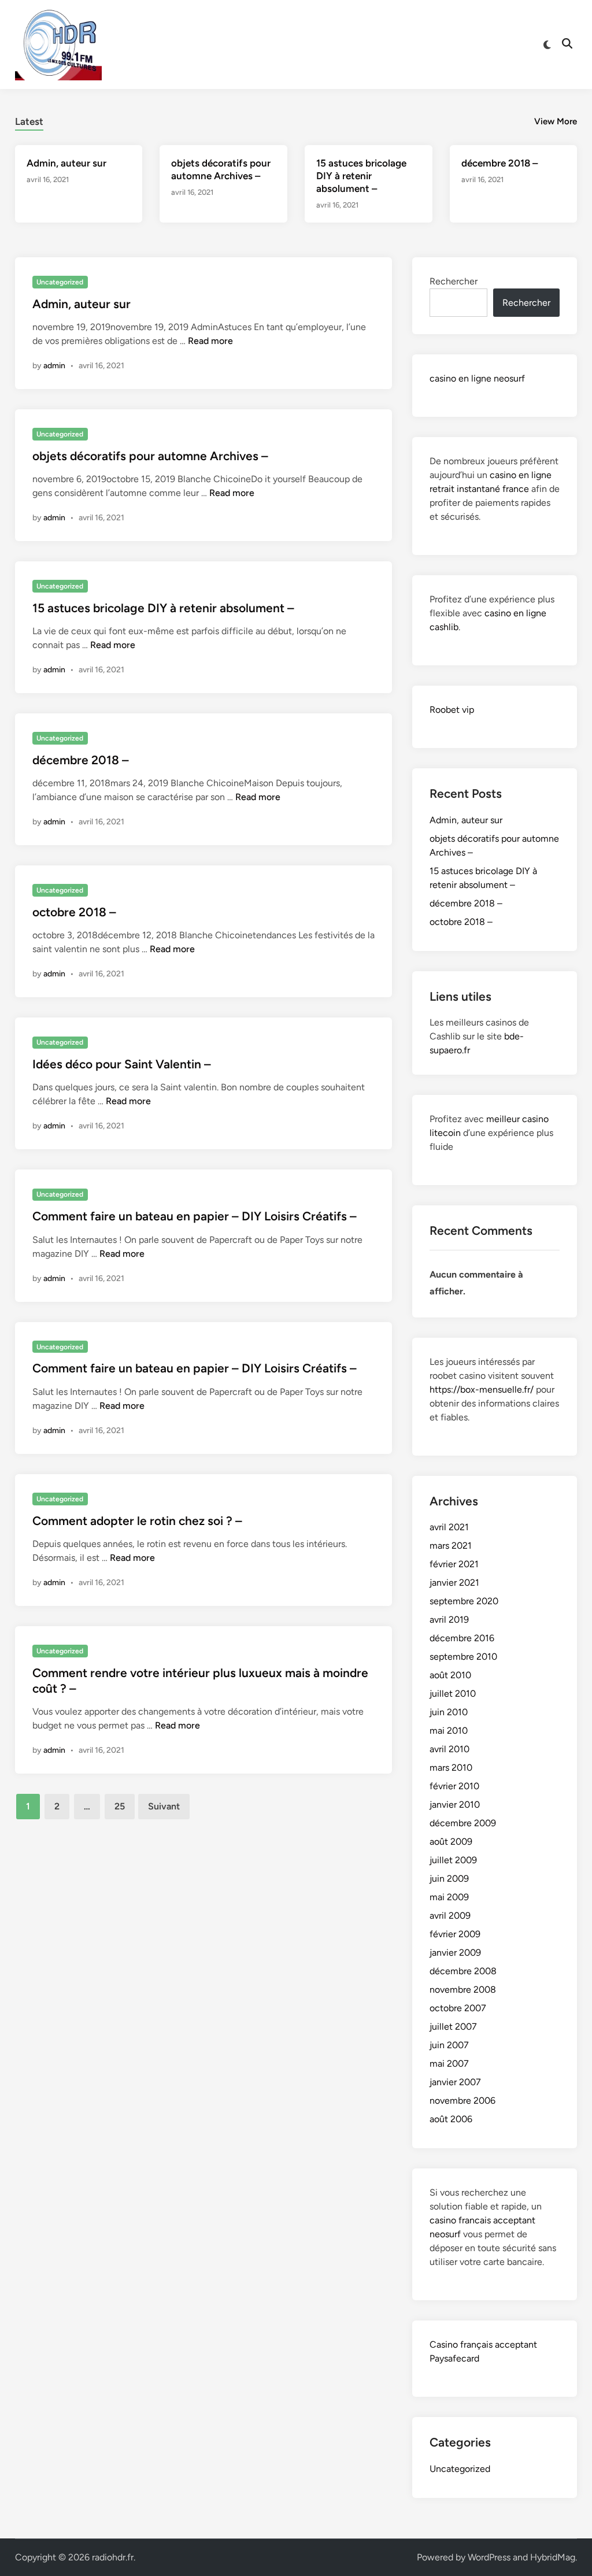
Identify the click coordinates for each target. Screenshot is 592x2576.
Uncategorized (60, 282)
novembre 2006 (462, 2101)
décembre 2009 (463, 1823)
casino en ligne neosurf (477, 378)
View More (556, 121)
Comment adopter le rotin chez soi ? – (137, 1521)
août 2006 (451, 2119)
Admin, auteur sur (66, 163)
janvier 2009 (455, 1953)
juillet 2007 (453, 2027)
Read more (210, 341)
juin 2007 (449, 2045)
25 (120, 1806)
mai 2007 (449, 2064)
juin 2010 (449, 1712)
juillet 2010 (453, 1694)
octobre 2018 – (74, 912)
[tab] (29, 120)
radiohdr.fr (113, 2557)
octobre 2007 (458, 2008)
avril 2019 (449, 1620)
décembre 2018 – (499, 163)
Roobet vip (452, 710)
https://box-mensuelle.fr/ (482, 1389)
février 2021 (454, 1564)
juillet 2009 (453, 1860)
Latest (29, 121)
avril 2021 (449, 1527)
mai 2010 (449, 1731)
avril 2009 (450, 1916)
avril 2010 (449, 1749)
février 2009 (455, 1934)
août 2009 (451, 1842)
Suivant (164, 1806)
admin (54, 366)
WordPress (489, 2557)
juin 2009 (449, 1879)
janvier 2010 (455, 1805)
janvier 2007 (455, 2082)
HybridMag (553, 2557)
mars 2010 (451, 1768)
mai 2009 (449, 1897)
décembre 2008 (463, 1971)
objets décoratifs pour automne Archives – (150, 456)
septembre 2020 (464, 1601)
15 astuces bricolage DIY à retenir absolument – (361, 176)
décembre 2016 (462, 1638)
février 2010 (454, 1786)
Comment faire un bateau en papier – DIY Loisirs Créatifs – (195, 1216)
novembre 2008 (463, 1990)
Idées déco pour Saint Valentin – (122, 1064)
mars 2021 (451, 1546)
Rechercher (454, 281)
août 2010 (450, 1675)
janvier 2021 (454, 1583)
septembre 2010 (463, 1657)
